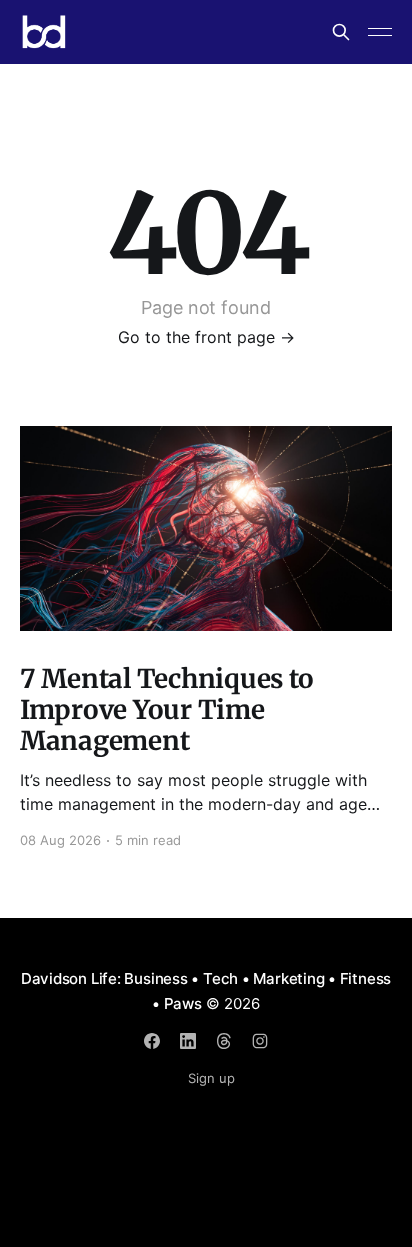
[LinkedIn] (188, 1041)
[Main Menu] (380, 32)
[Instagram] (260, 1041)
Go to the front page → (206, 337)
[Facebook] (152, 1041)
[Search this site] (341, 32)
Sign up (211, 1078)
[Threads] (224, 1041)
